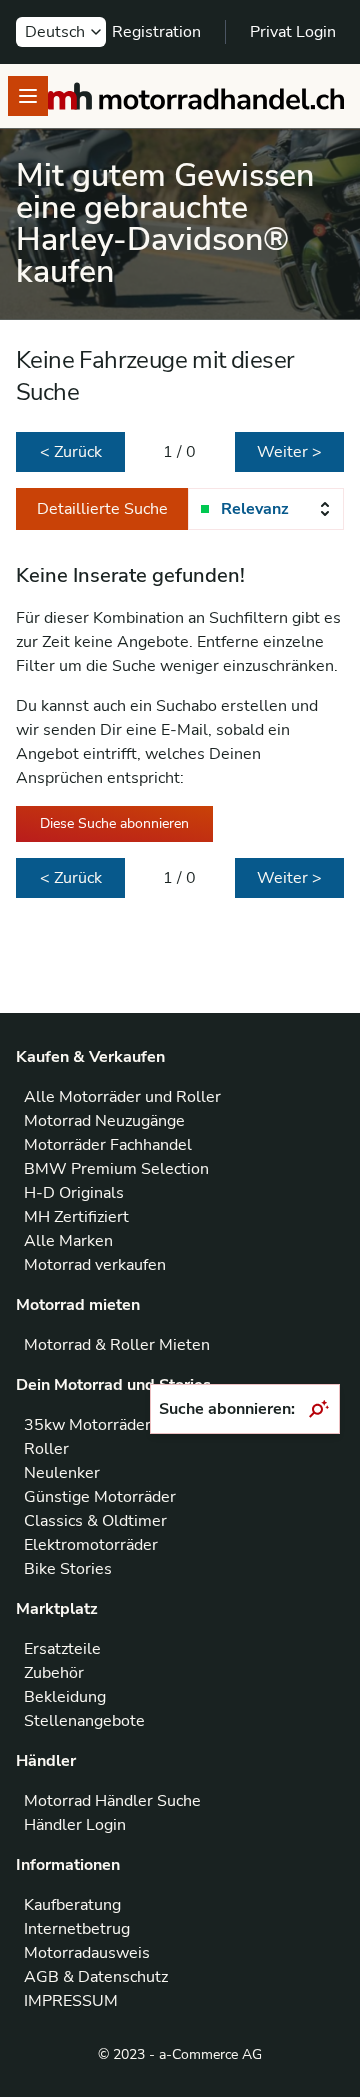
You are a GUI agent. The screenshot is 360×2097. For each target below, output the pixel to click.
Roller (46, 1449)
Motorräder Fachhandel (108, 1145)
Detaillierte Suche (102, 509)
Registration (156, 32)
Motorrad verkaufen (95, 1265)
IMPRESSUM (71, 2001)
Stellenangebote (84, 1721)
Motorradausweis (87, 1953)
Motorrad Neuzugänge (104, 1121)
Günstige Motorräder (100, 1497)
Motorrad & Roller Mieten (117, 1345)
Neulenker (62, 1473)
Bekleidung (65, 1697)
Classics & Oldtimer (95, 1521)
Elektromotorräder (91, 1545)
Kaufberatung (72, 1905)
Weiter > (289, 452)
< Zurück (71, 452)
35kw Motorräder (87, 1425)
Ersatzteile (62, 1649)
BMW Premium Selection (116, 1169)
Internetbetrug (77, 1929)
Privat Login (293, 32)
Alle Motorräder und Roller (122, 1097)
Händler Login (75, 1825)
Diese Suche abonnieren (114, 823)
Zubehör (54, 1673)
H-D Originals (74, 1193)
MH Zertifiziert (76, 1217)
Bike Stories (68, 1569)
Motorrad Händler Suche (112, 1801)
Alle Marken (68, 1241)
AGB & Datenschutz (96, 1977)
